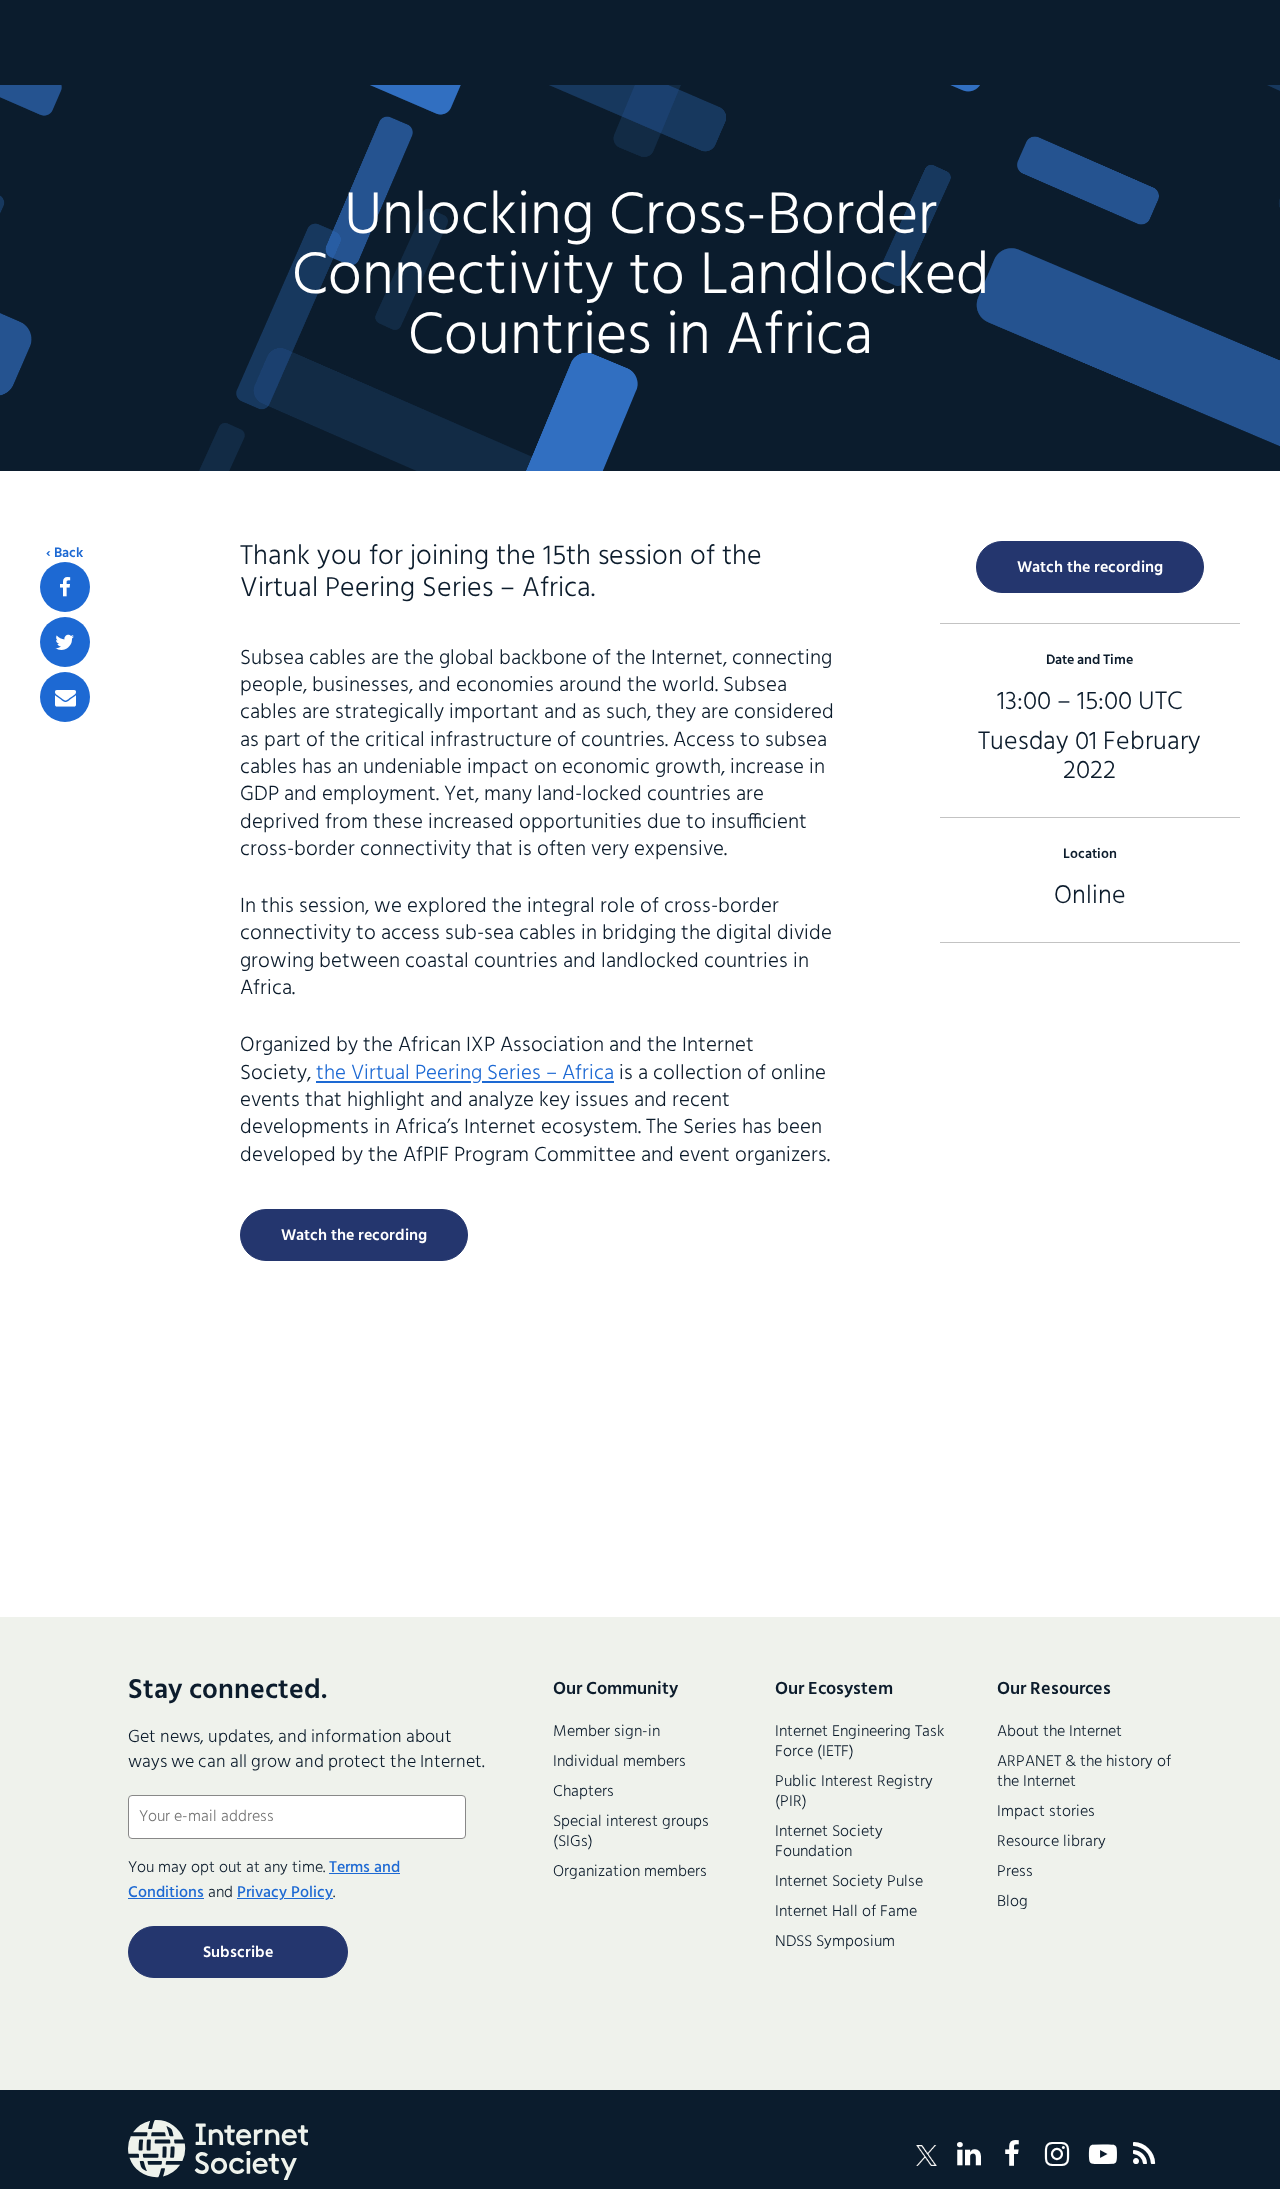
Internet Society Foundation (829, 1842)
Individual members (619, 1762)
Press (1015, 1872)
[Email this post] (65, 697)
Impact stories (1046, 1812)
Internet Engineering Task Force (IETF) (859, 1742)
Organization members (630, 1872)
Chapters (583, 1792)
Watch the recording (354, 1236)
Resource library (1051, 1842)
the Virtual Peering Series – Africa (465, 1073)
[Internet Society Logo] (218, 2150)
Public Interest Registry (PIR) (854, 1792)
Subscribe (238, 1953)
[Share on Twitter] (65, 642)
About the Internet (1059, 1732)
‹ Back (64, 554)
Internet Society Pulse (849, 1882)
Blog (1012, 1902)
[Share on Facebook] (65, 587)
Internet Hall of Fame (846, 1912)
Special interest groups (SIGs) (631, 1832)
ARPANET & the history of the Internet (1084, 1772)
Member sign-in (606, 1732)
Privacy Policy (285, 1893)
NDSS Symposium (835, 1942)
